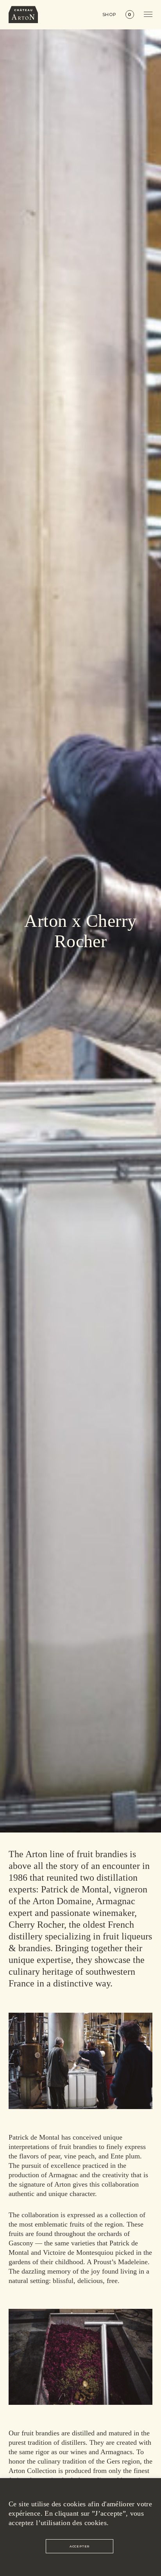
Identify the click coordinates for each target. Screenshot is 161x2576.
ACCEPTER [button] (80, 2546)
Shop (110, 15)
